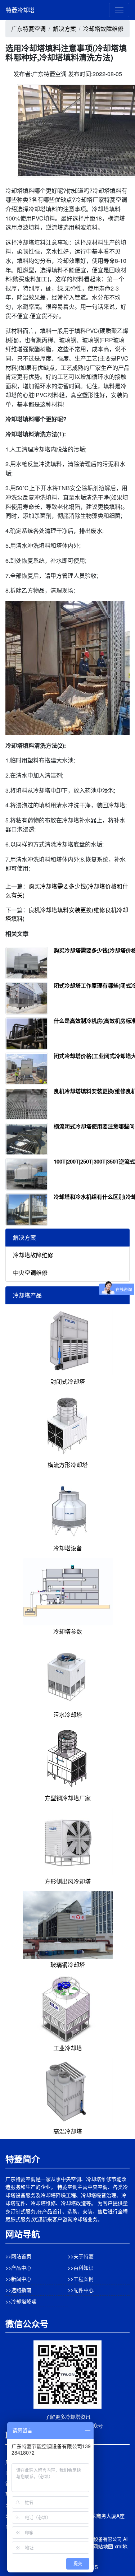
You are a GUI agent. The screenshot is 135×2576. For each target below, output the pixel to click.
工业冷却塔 (68, 2048)
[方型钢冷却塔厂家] (68, 1757)
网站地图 (103, 2546)
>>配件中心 (81, 2290)
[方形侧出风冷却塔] (68, 1841)
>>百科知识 (81, 2268)
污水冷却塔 (68, 1715)
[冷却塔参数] (68, 1591)
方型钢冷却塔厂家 (68, 1798)
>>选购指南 (18, 2290)
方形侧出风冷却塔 (68, 1881)
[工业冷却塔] (68, 2007)
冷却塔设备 (68, 1548)
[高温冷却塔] (68, 2091)
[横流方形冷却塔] (68, 1424)
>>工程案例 (81, 2279)
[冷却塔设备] (68, 1507)
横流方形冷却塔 (68, 1465)
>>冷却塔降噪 (21, 2301)
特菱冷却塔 (20, 10)
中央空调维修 (30, 1273)
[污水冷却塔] (68, 1674)
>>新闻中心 (18, 2279)
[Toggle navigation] (119, 10)
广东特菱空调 (28, 29)
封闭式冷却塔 (68, 1381)
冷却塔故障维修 (103, 29)
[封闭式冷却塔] (68, 1341)
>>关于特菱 (81, 2256)
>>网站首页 (18, 2256)
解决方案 (64, 29)
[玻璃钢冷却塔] (68, 1924)
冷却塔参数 (68, 1631)
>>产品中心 (18, 2268)
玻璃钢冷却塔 (68, 1965)
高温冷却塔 (68, 2131)
